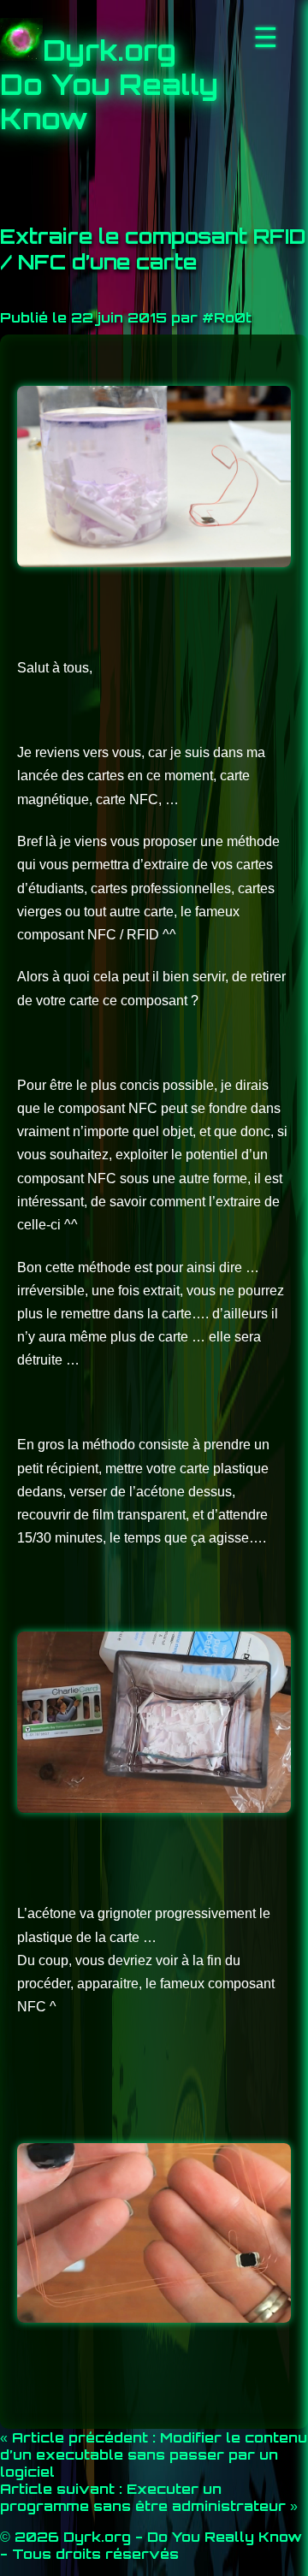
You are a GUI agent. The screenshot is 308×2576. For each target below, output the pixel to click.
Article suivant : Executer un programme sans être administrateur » (149, 2497)
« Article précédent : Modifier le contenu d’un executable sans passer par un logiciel (154, 2455)
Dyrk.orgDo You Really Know (109, 85)
